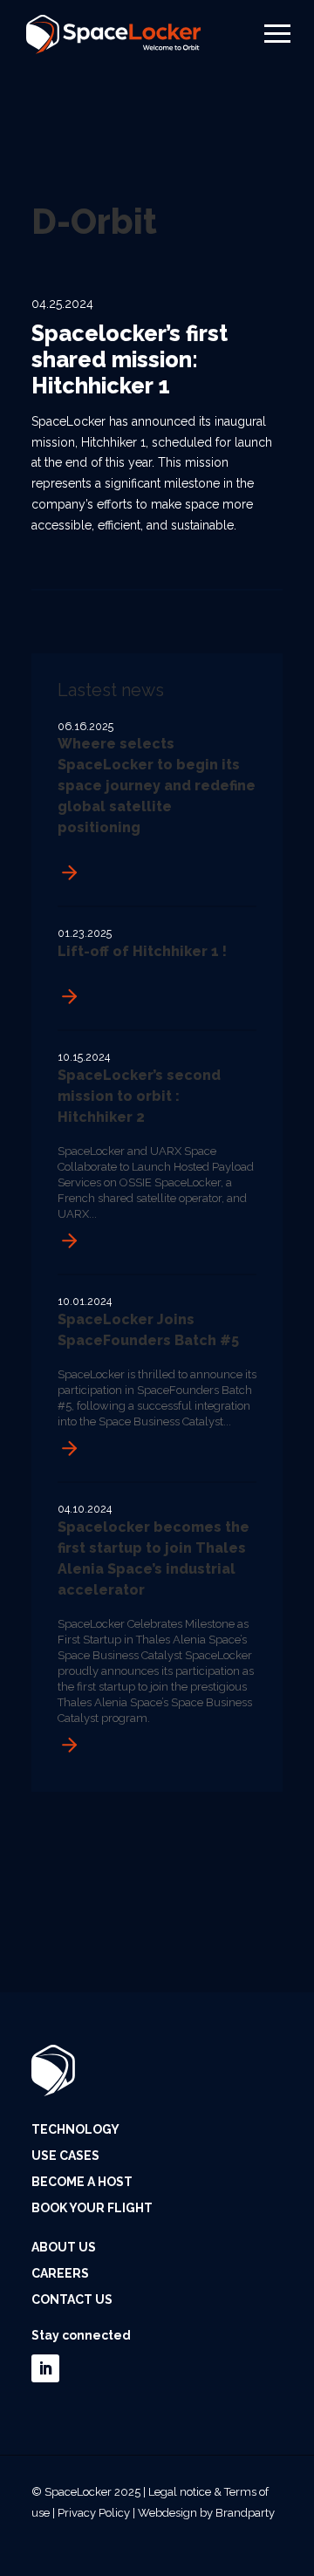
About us (64, 2248)
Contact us (72, 2300)
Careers (60, 2274)
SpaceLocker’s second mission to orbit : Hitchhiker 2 (139, 1096)
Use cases (65, 2156)
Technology (75, 2130)
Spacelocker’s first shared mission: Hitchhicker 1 (130, 359)
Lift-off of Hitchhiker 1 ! (142, 951)
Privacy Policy (94, 2513)
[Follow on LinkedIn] (45, 2368)
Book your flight (92, 2208)
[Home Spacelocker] (113, 30)
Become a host (82, 2182)
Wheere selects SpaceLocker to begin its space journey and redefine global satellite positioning (157, 786)
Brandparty (245, 2513)
